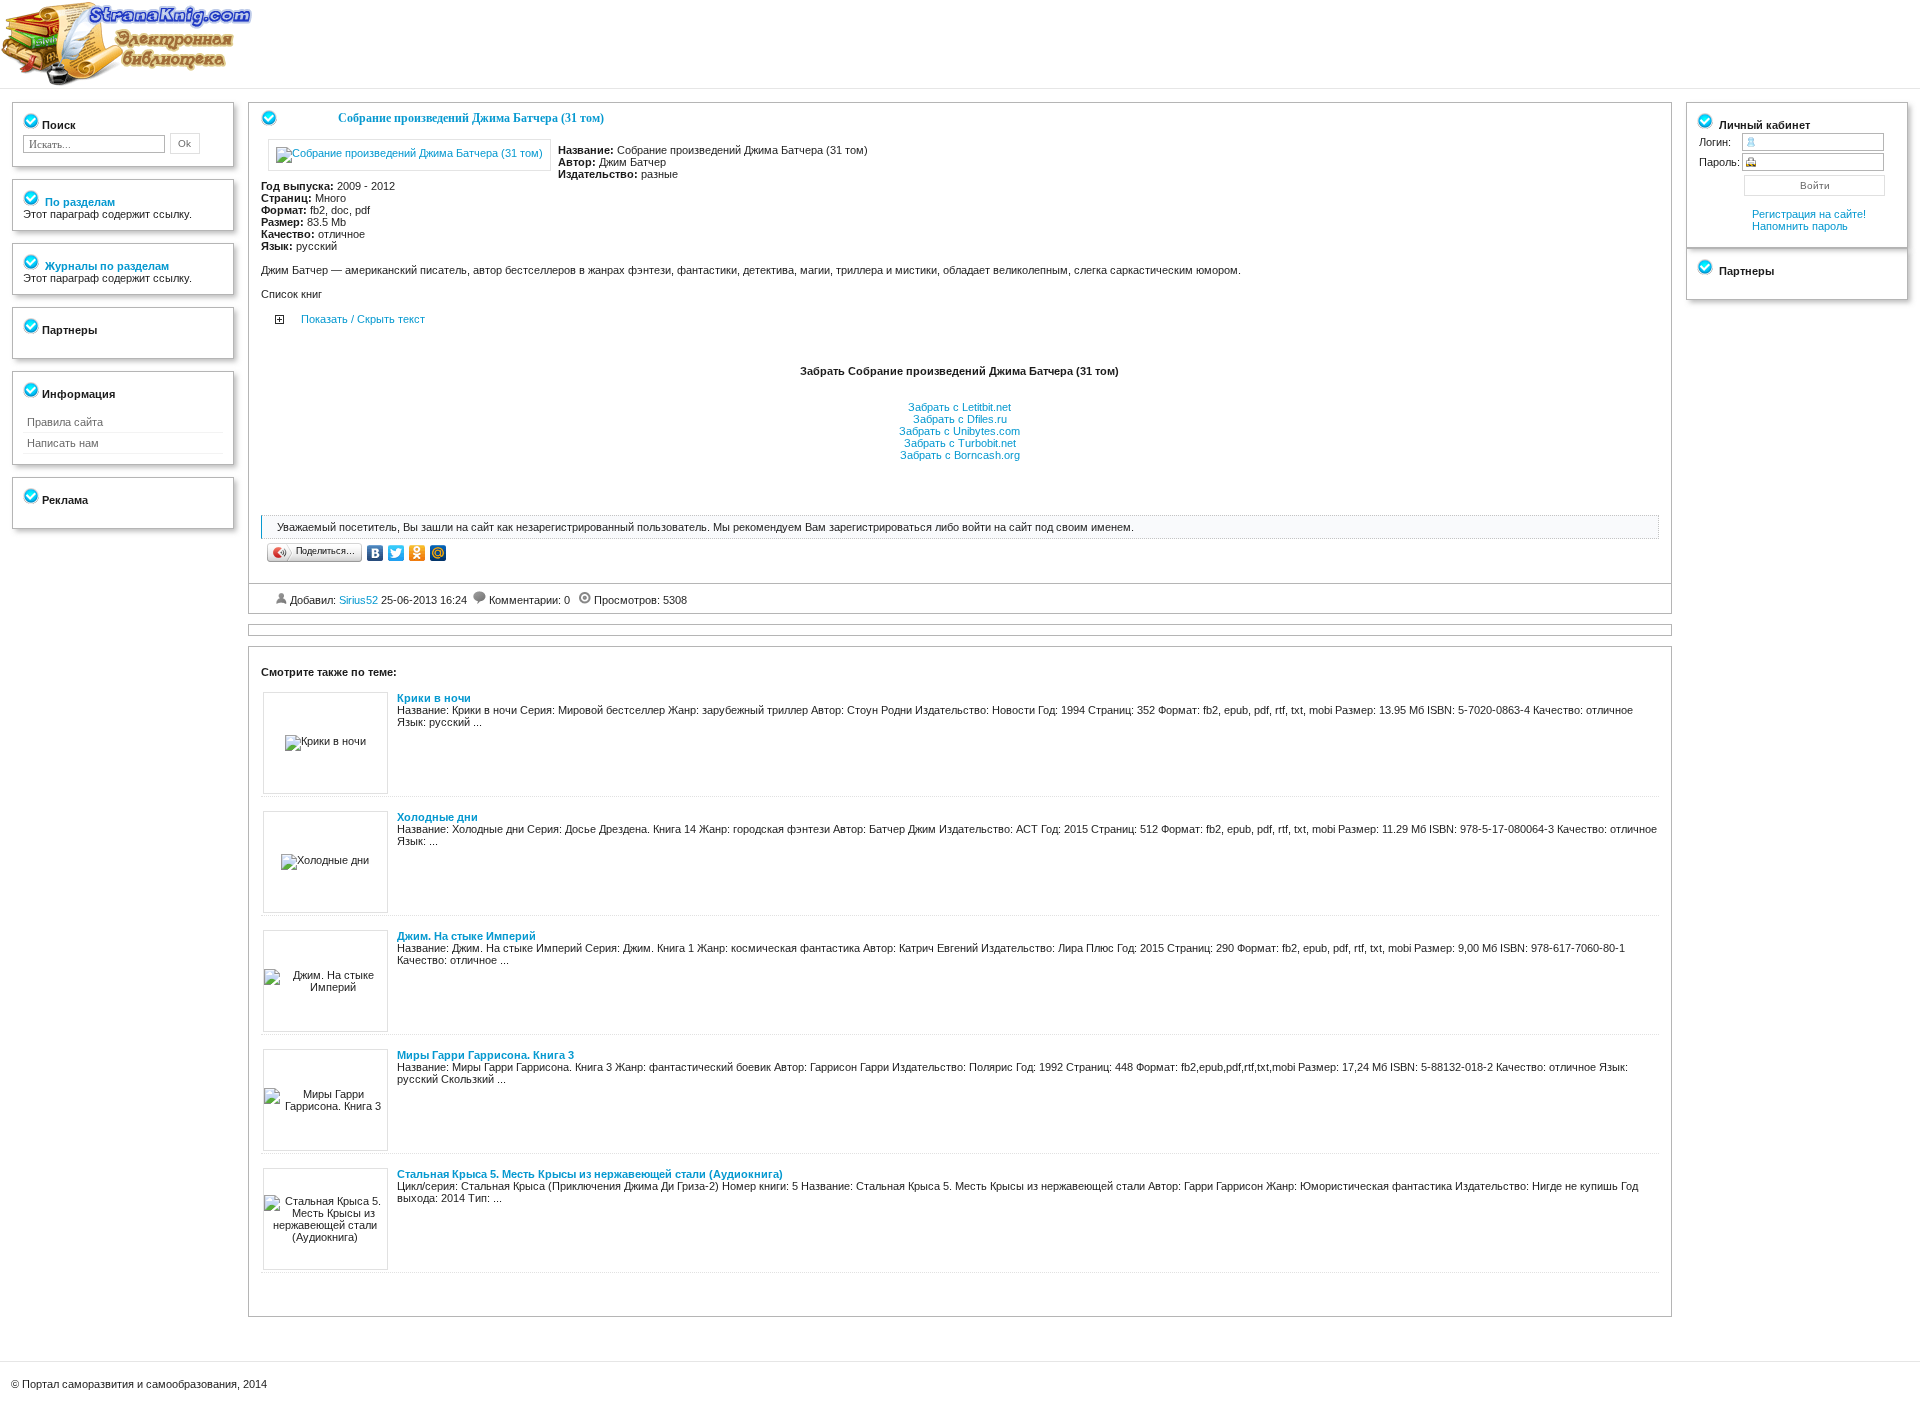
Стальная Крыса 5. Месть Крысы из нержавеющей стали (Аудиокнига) (590, 1174)
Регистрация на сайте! (1809, 214)
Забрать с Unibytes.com (959, 431)
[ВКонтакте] (375, 553)
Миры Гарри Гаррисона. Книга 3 (485, 1055)
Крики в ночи (434, 698)
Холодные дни (437, 817)
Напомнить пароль (1800, 226)
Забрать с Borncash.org (960, 455)
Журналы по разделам (105, 266)
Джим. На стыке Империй (466, 936)
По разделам (78, 202)
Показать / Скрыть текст (363, 319)
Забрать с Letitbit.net (959, 407)
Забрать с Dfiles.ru (960, 419)
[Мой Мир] (438, 553)
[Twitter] (396, 553)
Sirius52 (358, 600)
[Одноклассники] (417, 553)
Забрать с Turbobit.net (960, 443)
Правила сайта (65, 422)
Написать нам (63, 443)
